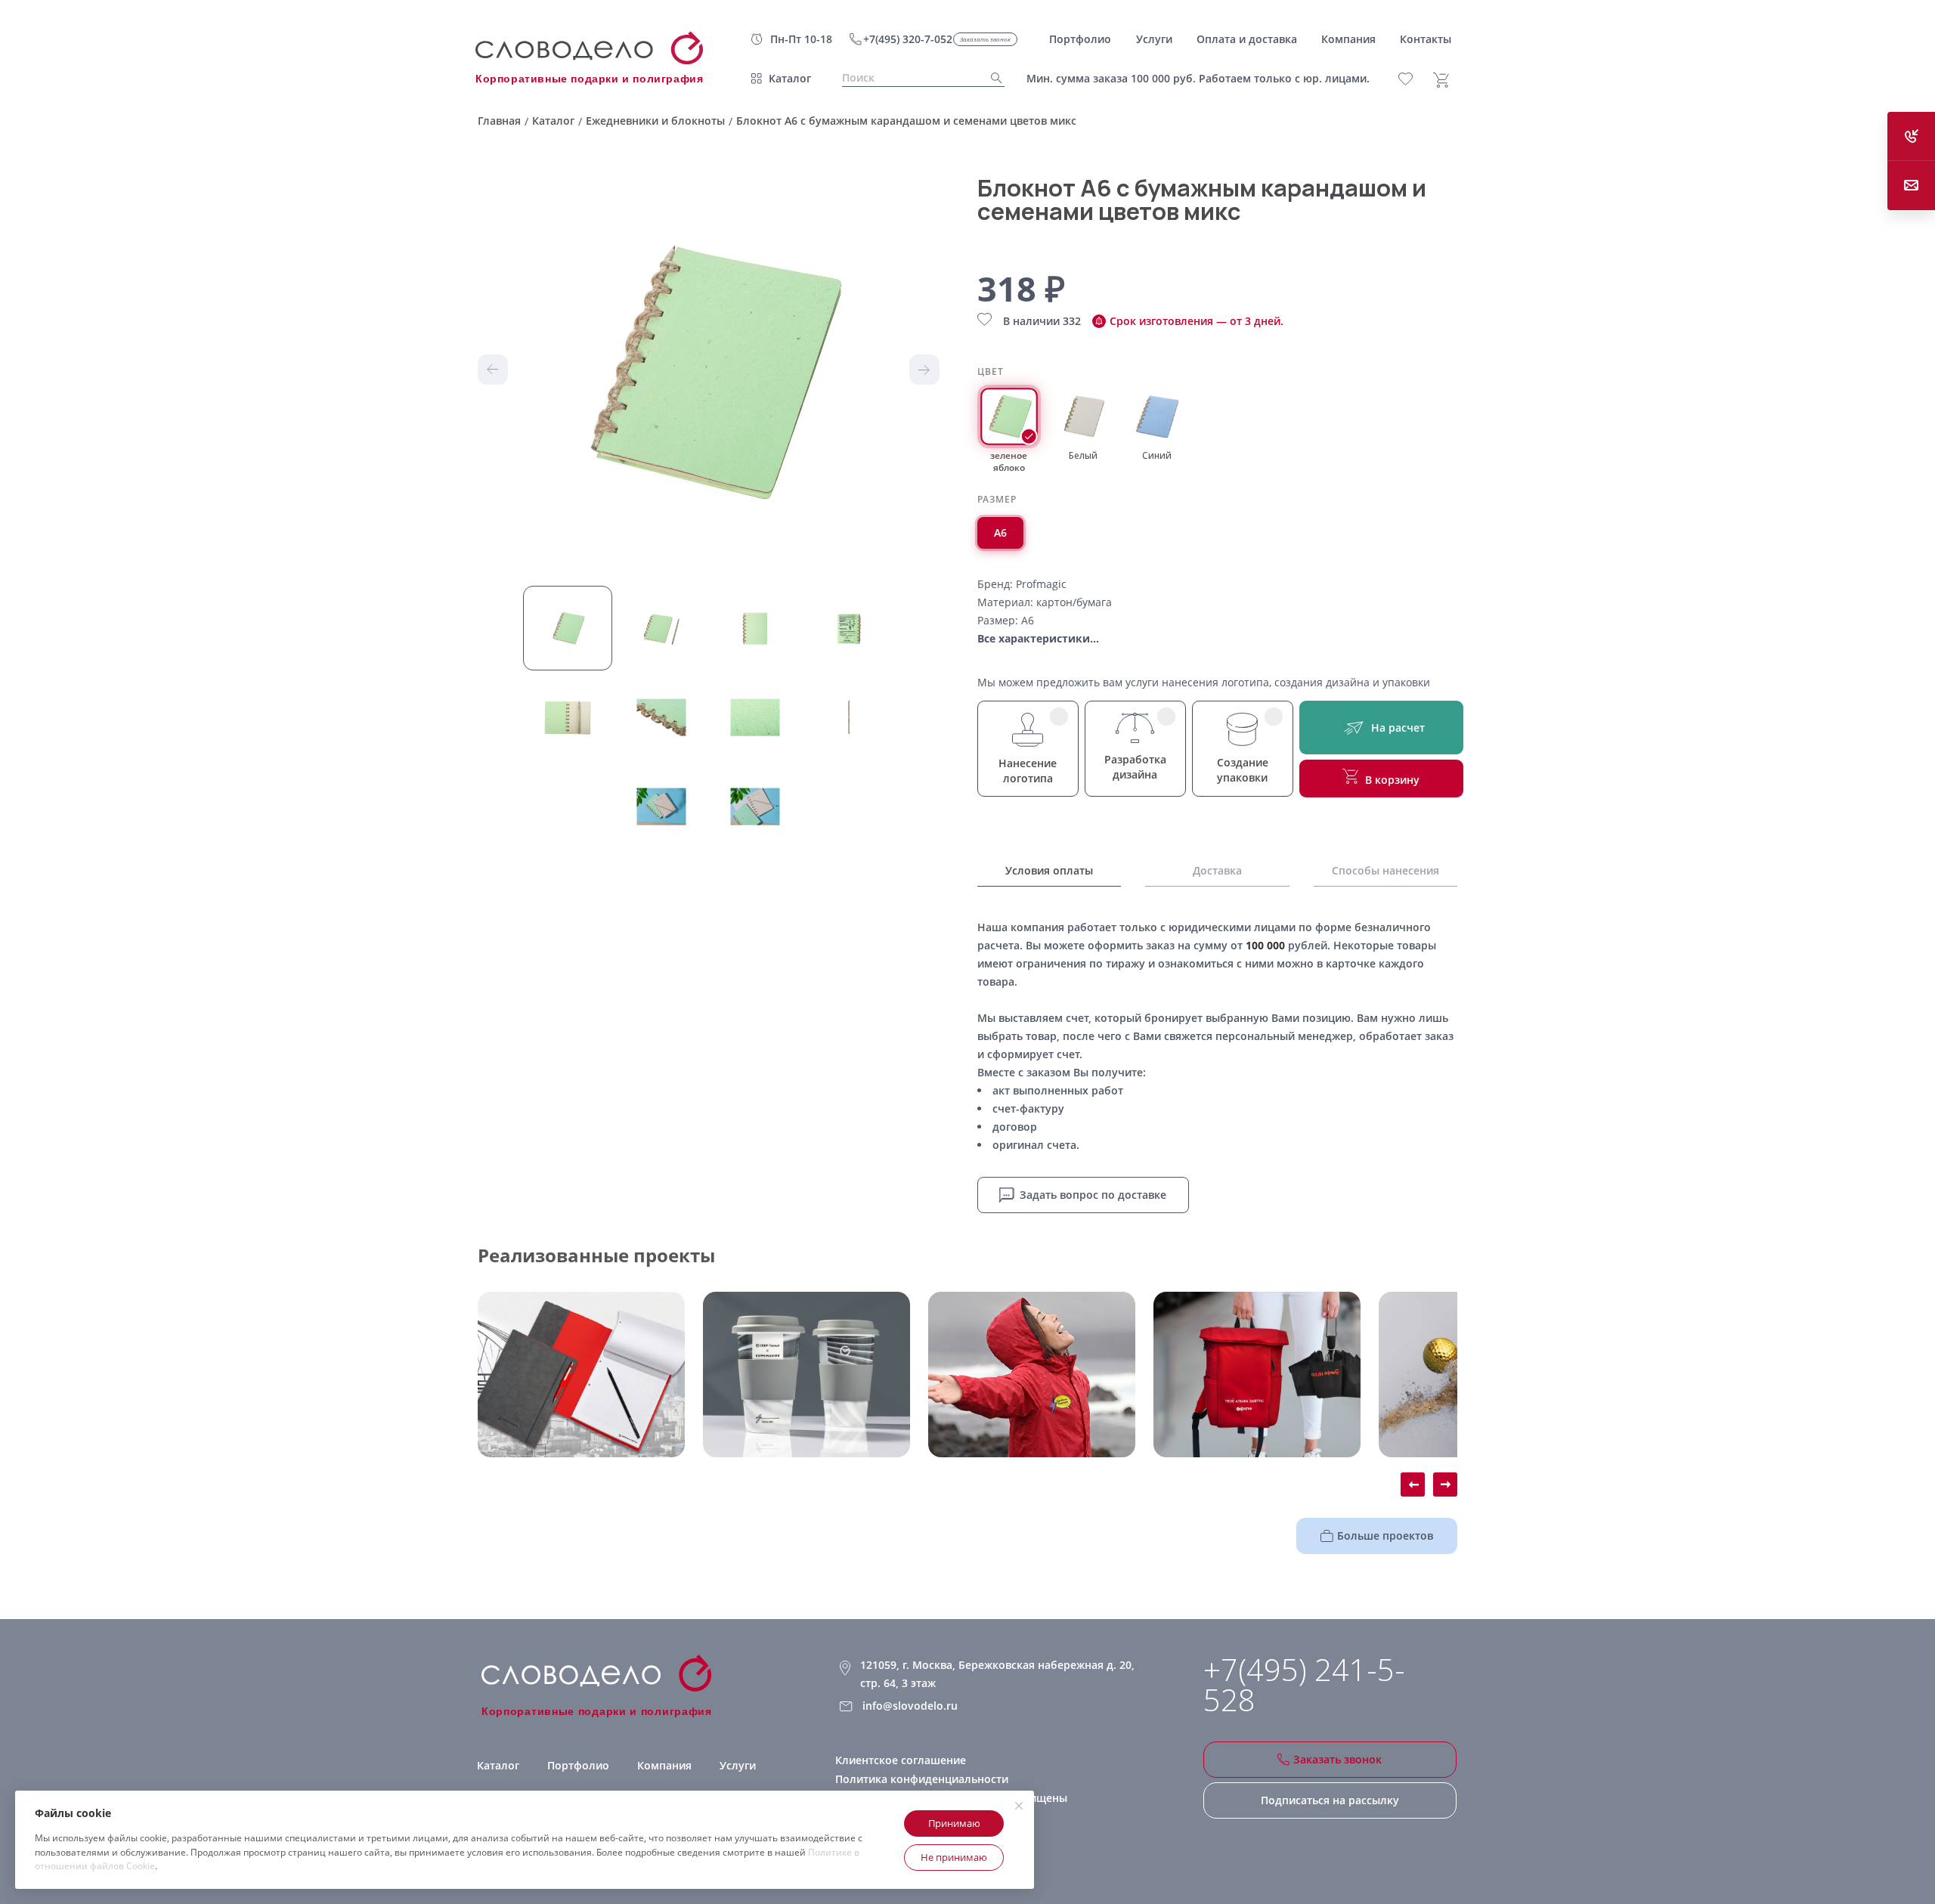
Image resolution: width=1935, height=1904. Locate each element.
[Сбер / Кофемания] (807, 1375)
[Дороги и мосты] (581, 1375)
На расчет (1398, 728)
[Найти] (992, 78)
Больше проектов (1385, 1536)
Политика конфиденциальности (922, 1779)
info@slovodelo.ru (910, 1706)
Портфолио (578, 1765)
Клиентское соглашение (901, 1760)
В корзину (1392, 780)
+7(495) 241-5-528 (1304, 1685)
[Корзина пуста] (1447, 80)
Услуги (738, 1765)
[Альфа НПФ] (1032, 1375)
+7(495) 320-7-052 (908, 39)
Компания (664, 1765)
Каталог (790, 78)
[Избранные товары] (1414, 79)
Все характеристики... (1038, 638)
